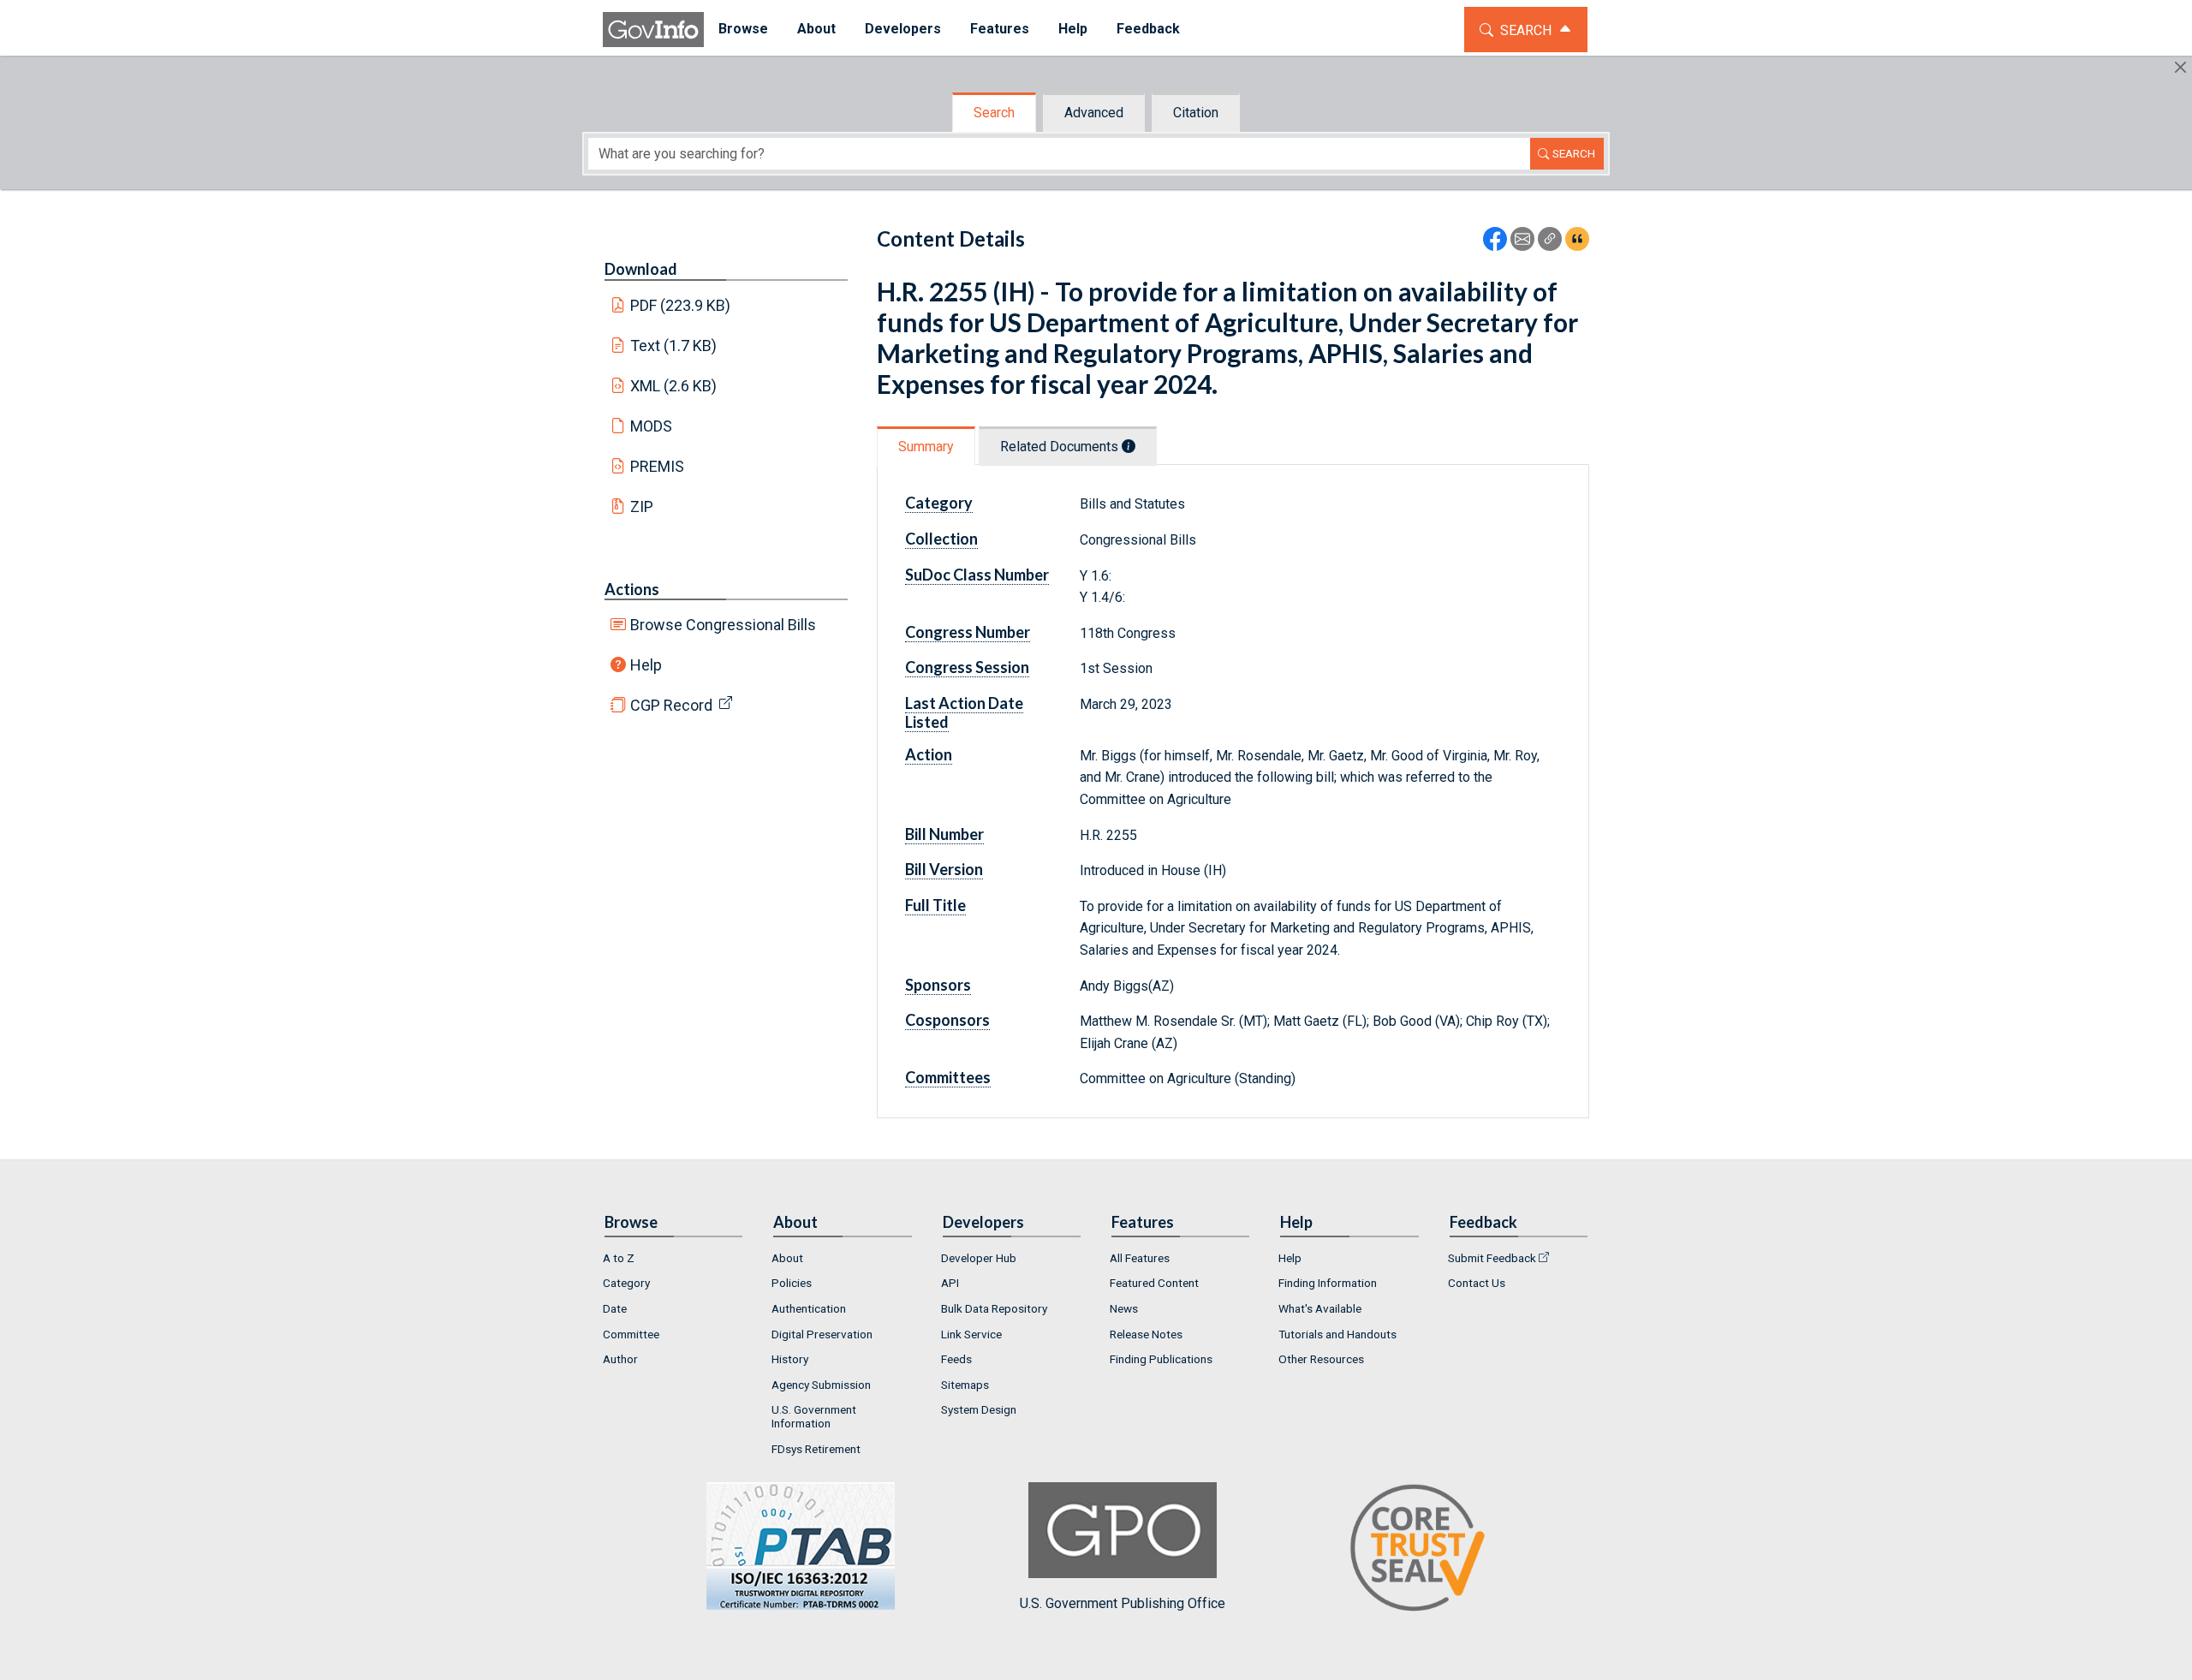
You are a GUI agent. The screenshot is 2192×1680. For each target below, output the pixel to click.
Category (626, 1283)
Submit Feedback (1492, 1258)
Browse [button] (743, 29)
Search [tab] (994, 113)
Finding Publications (1161, 1359)
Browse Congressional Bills (723, 625)
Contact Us (1477, 1283)
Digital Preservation (822, 1334)
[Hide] (2180, 67)
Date (615, 1308)
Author (620, 1359)
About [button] (816, 29)
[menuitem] (743, 30)
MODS (651, 426)
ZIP (642, 506)
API (950, 1283)
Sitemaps (965, 1385)
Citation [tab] (1196, 113)
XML (674, 386)
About (787, 1258)
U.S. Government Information (814, 1416)
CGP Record (671, 705)
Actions (632, 589)
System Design (979, 1409)
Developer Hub (979, 1258)
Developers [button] (903, 29)
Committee (631, 1334)
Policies (792, 1283)
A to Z (619, 1258)
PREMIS (657, 466)
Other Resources (1321, 1359)
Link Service (971, 1334)
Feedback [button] (1148, 29)
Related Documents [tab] (1061, 447)
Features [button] (1000, 29)
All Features (1140, 1258)
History (790, 1359)
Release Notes (1146, 1334)
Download (641, 269)
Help (646, 665)
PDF (681, 305)
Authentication (809, 1308)
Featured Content (1154, 1283)
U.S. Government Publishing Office (1123, 1603)
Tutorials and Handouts (1337, 1334)
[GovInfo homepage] (653, 30)
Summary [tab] (926, 447)
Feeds (956, 1359)
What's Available (1320, 1308)
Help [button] (1073, 29)
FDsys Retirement (816, 1449)
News (1124, 1308)
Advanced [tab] (1094, 113)
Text (674, 346)
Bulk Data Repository (994, 1308)
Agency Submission (821, 1385)
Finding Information (1328, 1283)
